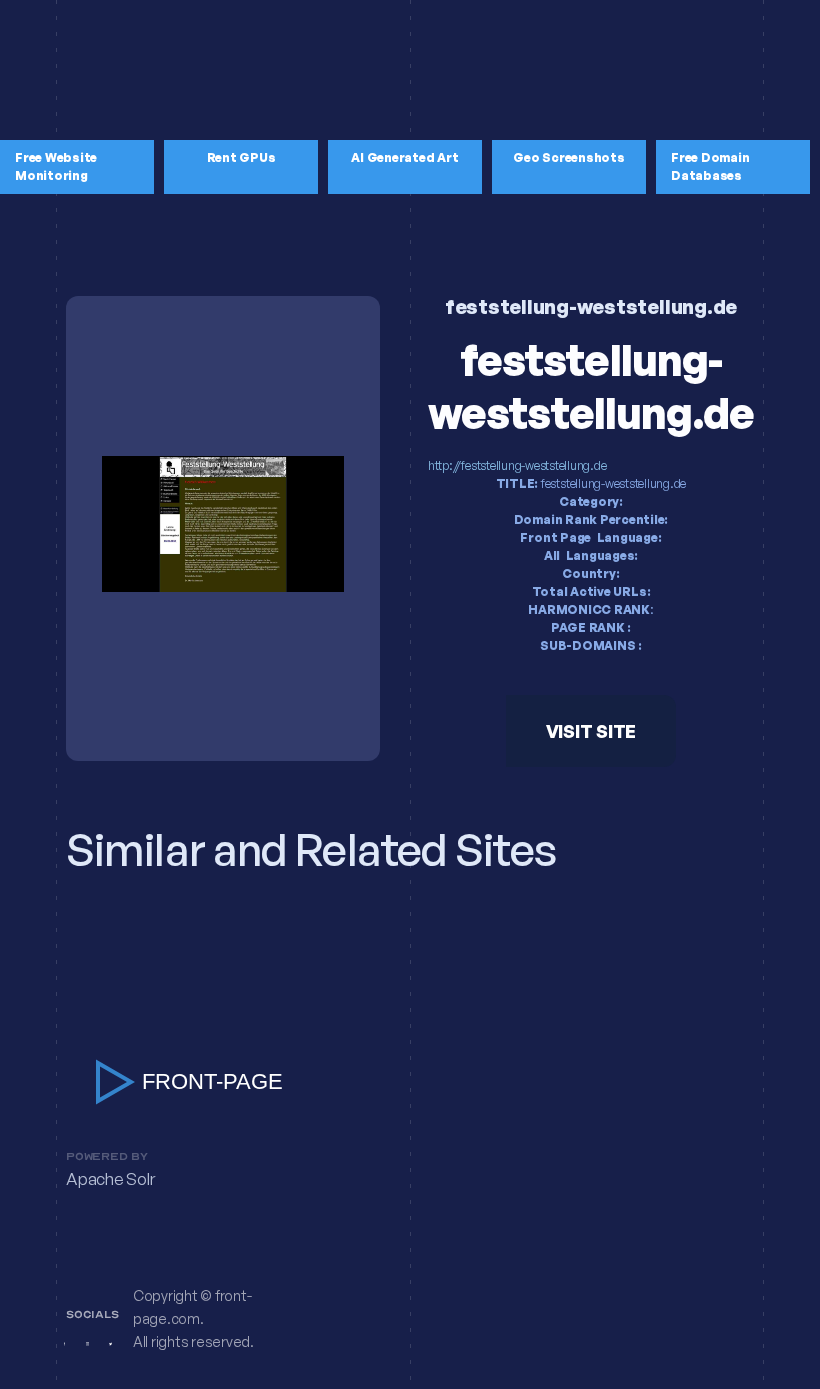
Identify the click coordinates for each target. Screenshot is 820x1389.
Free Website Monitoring (56, 166)
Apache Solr (110, 1179)
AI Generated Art (404, 157)
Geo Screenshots (568, 157)
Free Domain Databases (710, 166)
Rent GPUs (241, 157)
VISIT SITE (591, 731)
